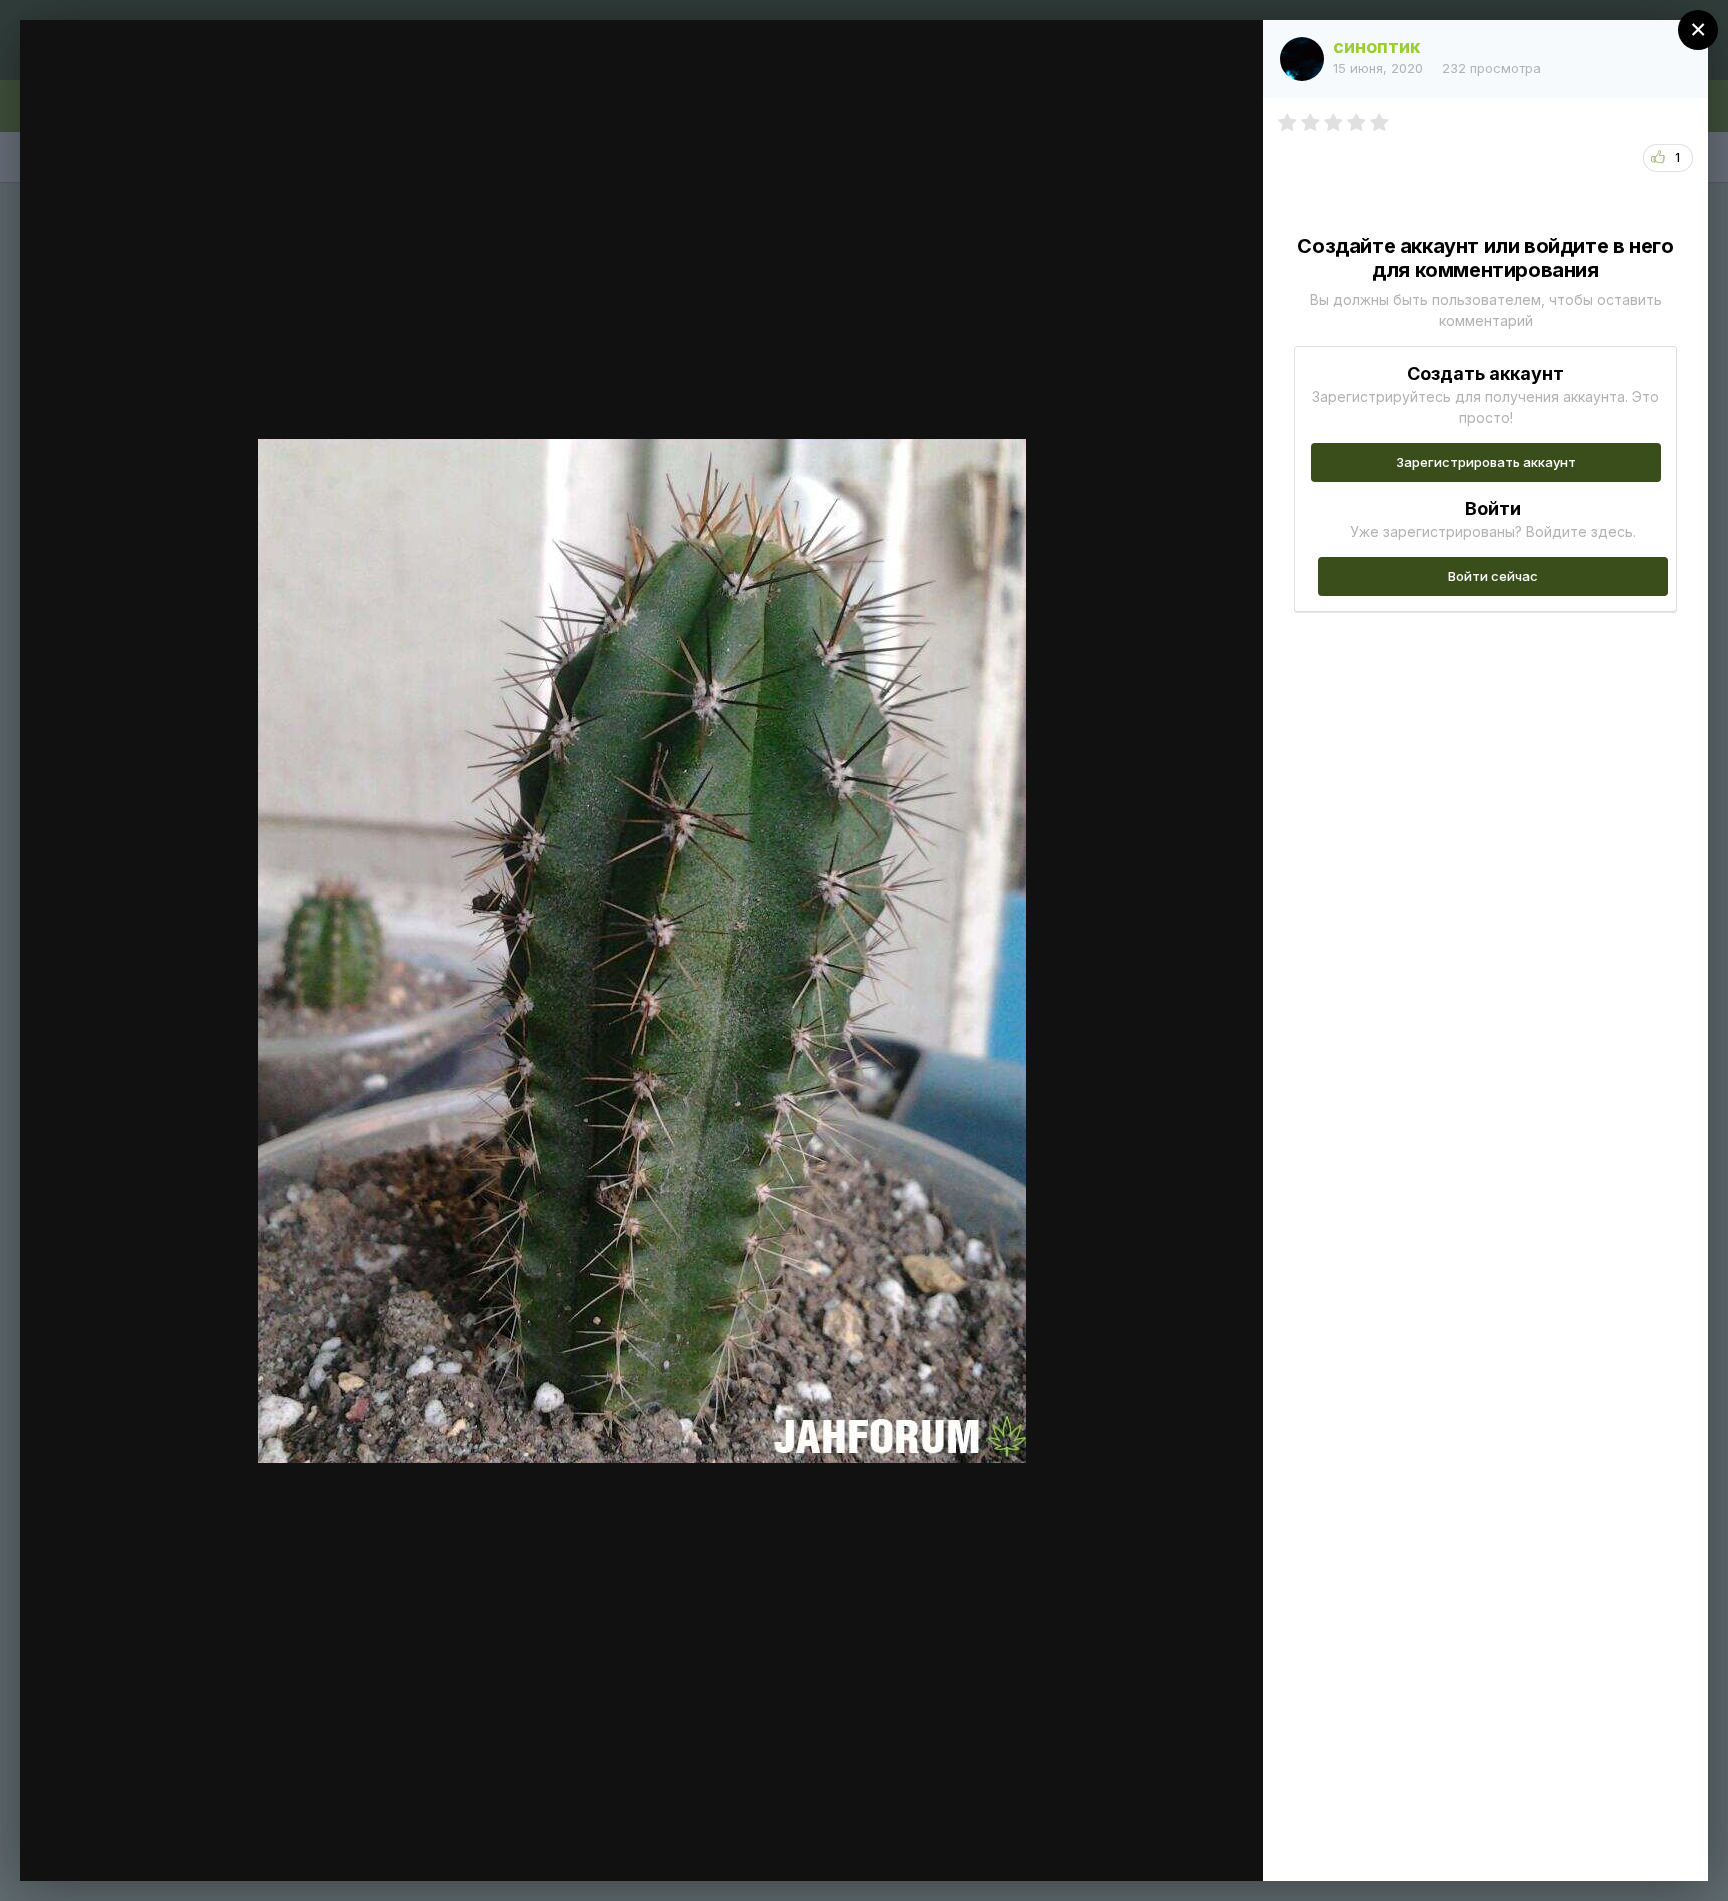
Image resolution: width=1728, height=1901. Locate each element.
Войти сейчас (1493, 576)
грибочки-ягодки (184, 73)
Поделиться (1175, 1845)
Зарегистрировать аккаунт (1486, 462)
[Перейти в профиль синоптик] (1302, 59)
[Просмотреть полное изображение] (1228, 56)
